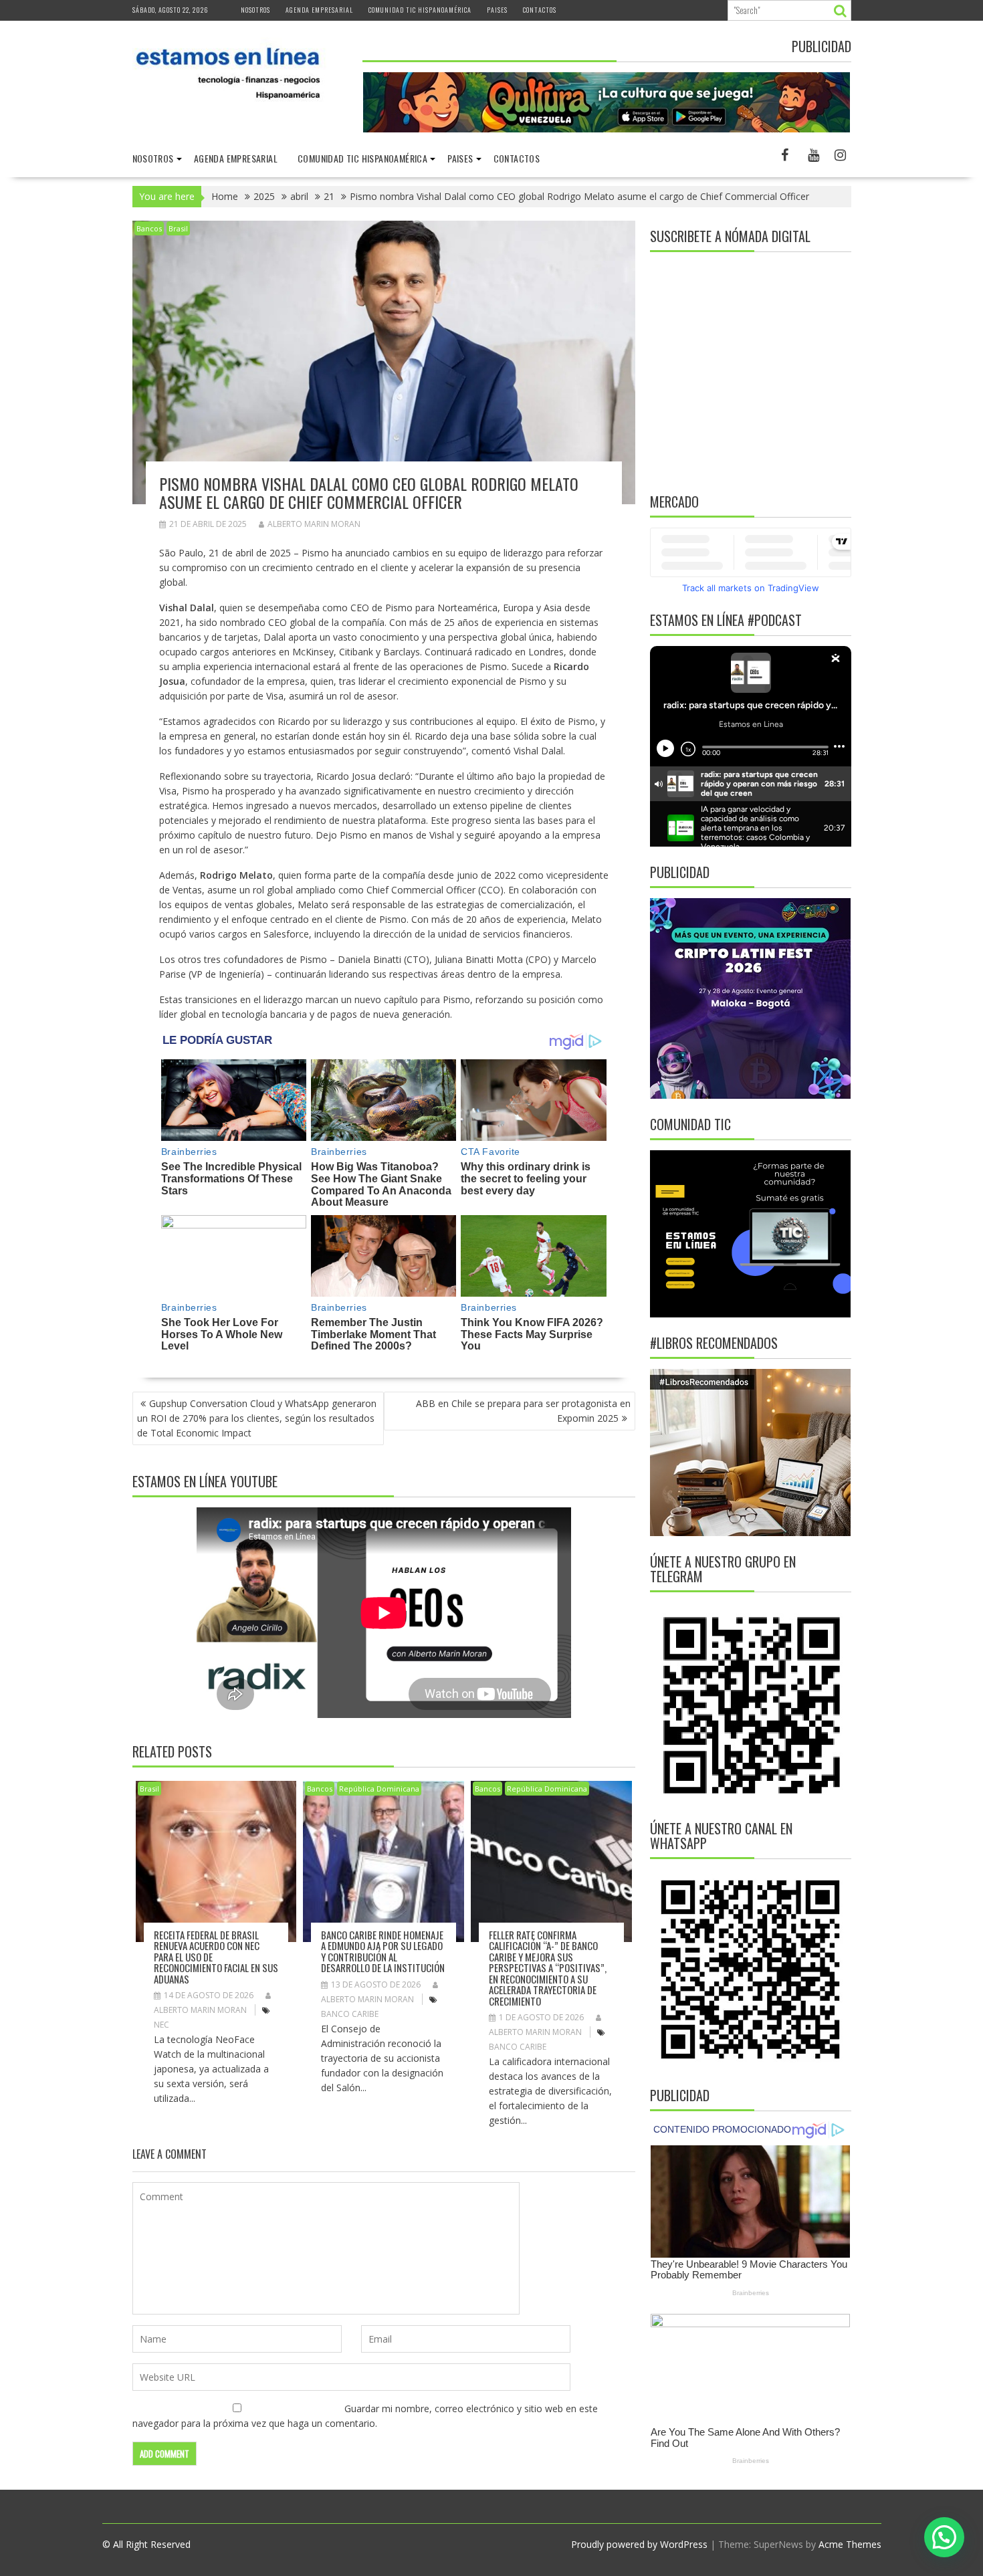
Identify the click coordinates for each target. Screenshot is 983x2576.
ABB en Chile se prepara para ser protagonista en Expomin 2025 (523, 1411)
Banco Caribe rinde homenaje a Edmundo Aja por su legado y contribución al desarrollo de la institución (383, 1951)
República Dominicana (379, 1789)
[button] (944, 2537)
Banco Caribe (350, 2014)
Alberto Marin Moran (314, 524)
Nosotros (255, 10)
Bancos (149, 228)
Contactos (540, 10)
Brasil (178, 228)
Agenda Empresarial (319, 10)
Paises (497, 10)
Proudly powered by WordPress (639, 2544)
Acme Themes (850, 2544)
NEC (161, 2025)
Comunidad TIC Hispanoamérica (420, 10)
